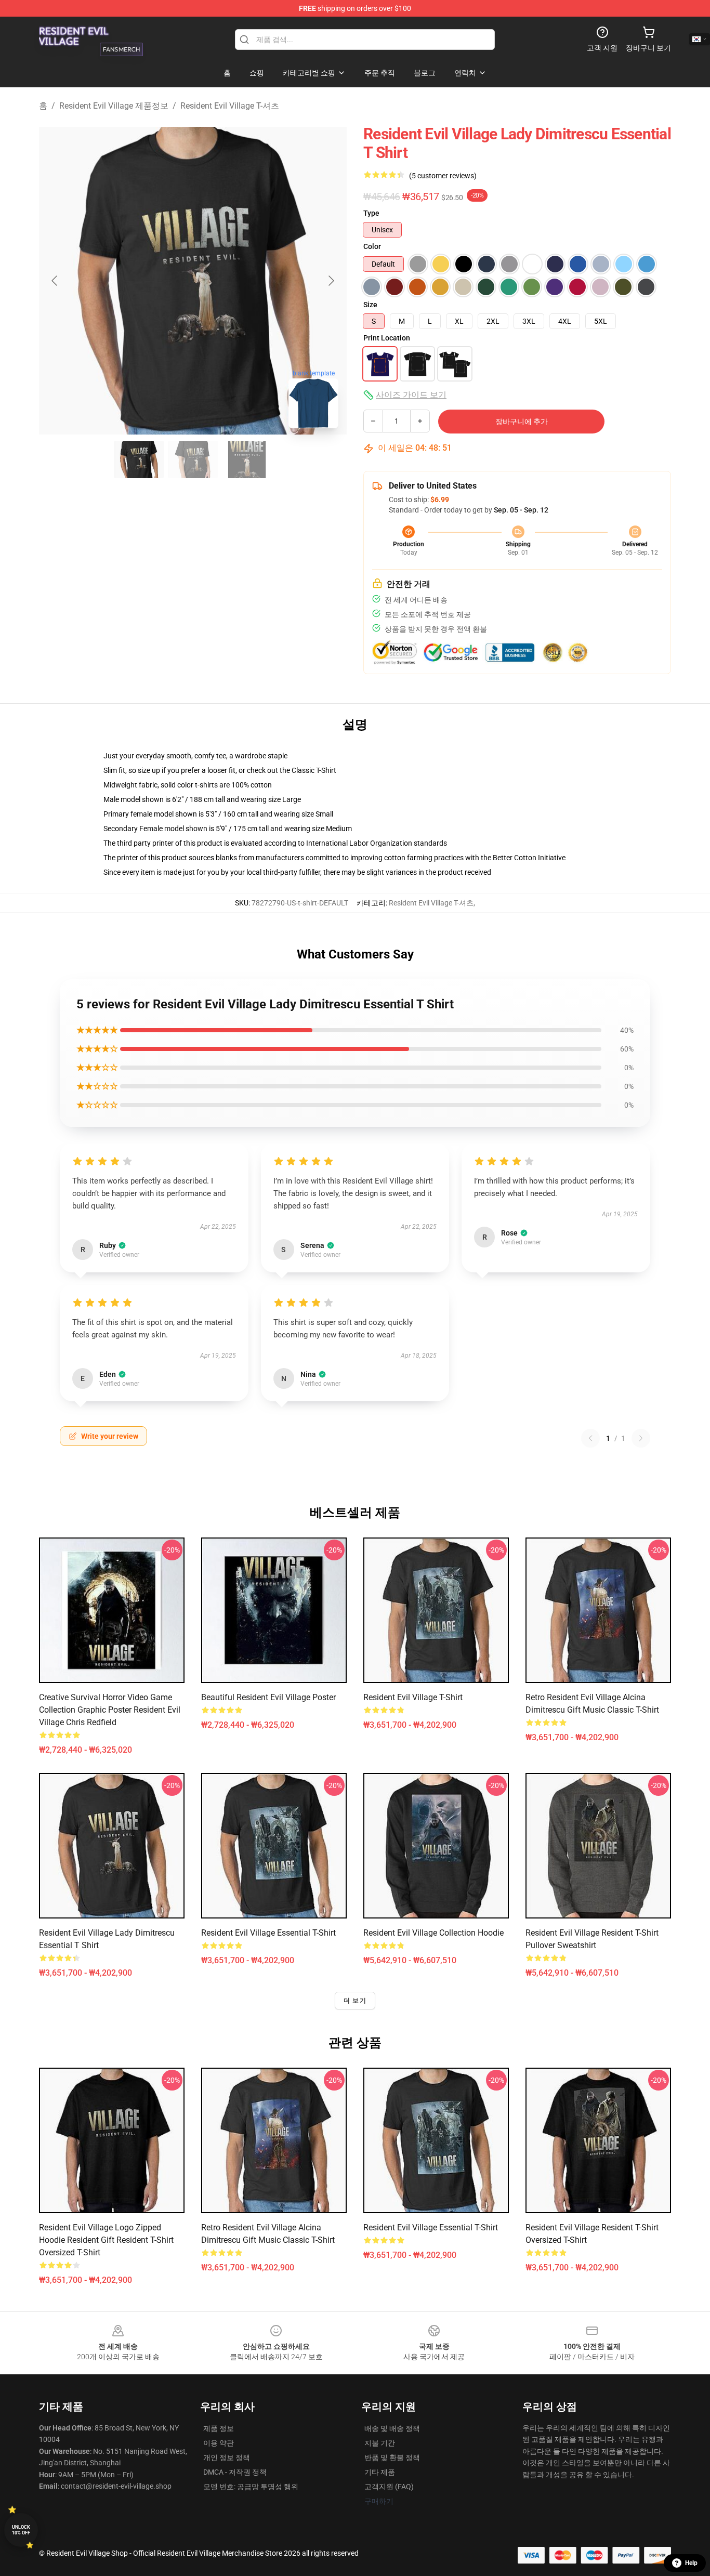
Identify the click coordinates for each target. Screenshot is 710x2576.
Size (370, 305)
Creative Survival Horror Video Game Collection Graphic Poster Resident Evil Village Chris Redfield (110, 1710)
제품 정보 (219, 2428)
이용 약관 (219, 2443)
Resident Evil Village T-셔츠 (230, 106)
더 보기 (355, 2001)
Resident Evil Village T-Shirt (413, 1697)
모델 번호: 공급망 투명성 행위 (251, 2487)
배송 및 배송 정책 (392, 2428)
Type (371, 213)
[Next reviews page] (641, 1438)
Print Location (387, 338)
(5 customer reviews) (443, 176)
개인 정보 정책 (227, 2457)
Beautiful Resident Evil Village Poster (268, 1697)
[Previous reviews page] (590, 1438)
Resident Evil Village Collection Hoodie (433, 1933)
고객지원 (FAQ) (389, 2487)
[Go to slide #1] (139, 459)
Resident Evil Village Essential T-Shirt (268, 1933)
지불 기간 (380, 2443)
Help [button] (691, 2563)
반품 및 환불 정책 (392, 2457)
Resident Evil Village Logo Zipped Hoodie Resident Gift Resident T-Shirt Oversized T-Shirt (106, 2240)
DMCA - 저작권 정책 (235, 2472)
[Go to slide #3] (247, 459)
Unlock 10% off (21, 2530)
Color (372, 246)
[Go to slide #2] (193, 459)
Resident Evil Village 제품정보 (114, 106)
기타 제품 (380, 2472)
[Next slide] (331, 281)
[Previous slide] (55, 281)
